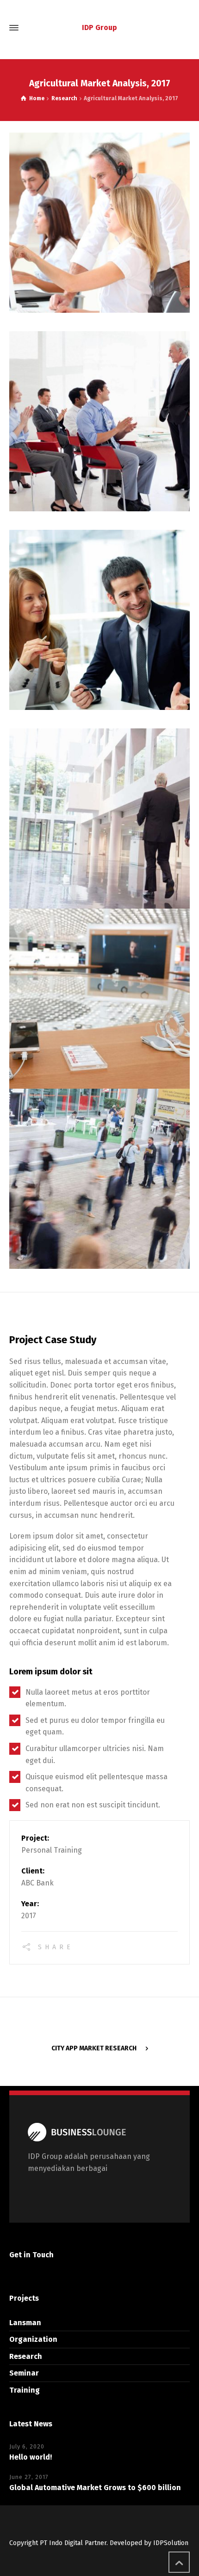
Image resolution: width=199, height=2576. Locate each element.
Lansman (25, 2323)
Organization (33, 2339)
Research (26, 2356)
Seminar (24, 2373)
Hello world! (31, 2457)
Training (25, 2390)
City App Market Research (94, 2048)
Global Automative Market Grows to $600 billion (95, 2488)
